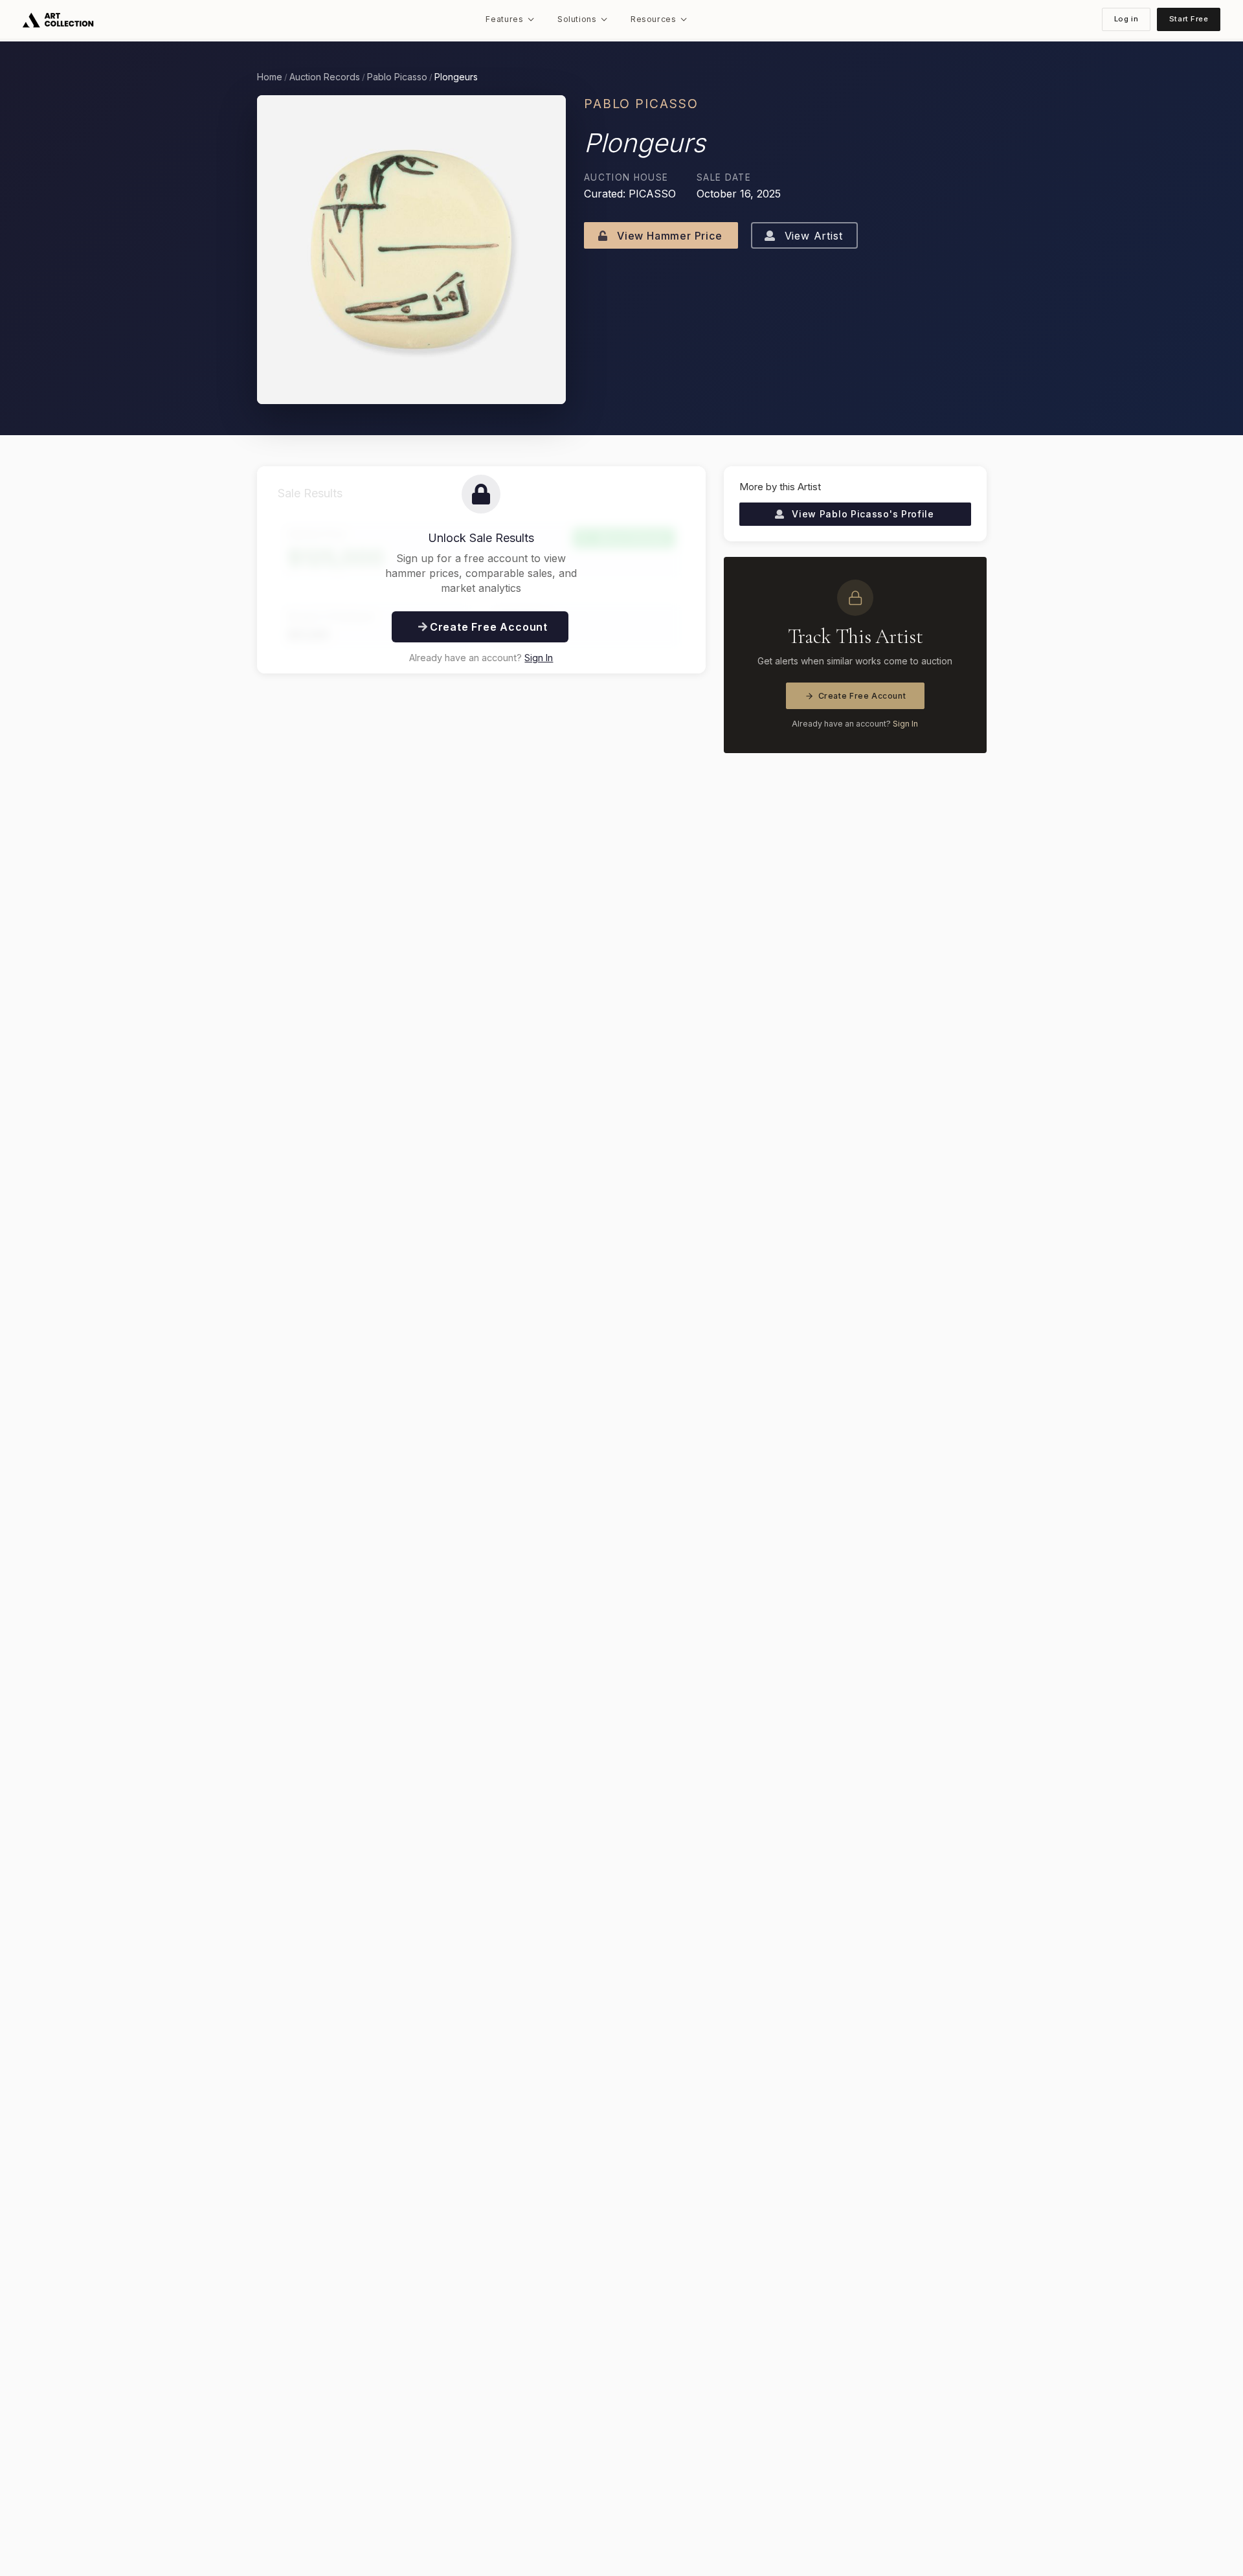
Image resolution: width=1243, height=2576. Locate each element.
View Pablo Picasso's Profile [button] (862, 514)
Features (504, 19)
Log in (1126, 19)
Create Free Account (862, 696)
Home (270, 77)
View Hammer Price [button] (668, 236)
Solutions (577, 19)
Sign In (539, 658)
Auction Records (325, 77)
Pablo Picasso (397, 77)
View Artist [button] (812, 236)
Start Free (1189, 19)
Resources (654, 19)
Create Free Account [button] (487, 627)
